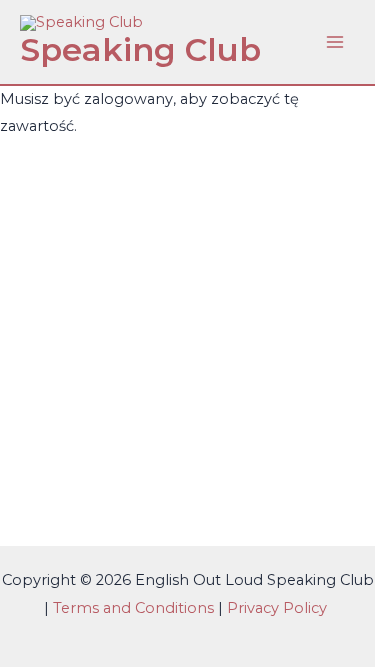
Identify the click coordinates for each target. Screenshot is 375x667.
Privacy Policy (279, 608)
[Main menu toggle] (335, 42)
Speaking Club (140, 49)
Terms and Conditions (133, 608)
